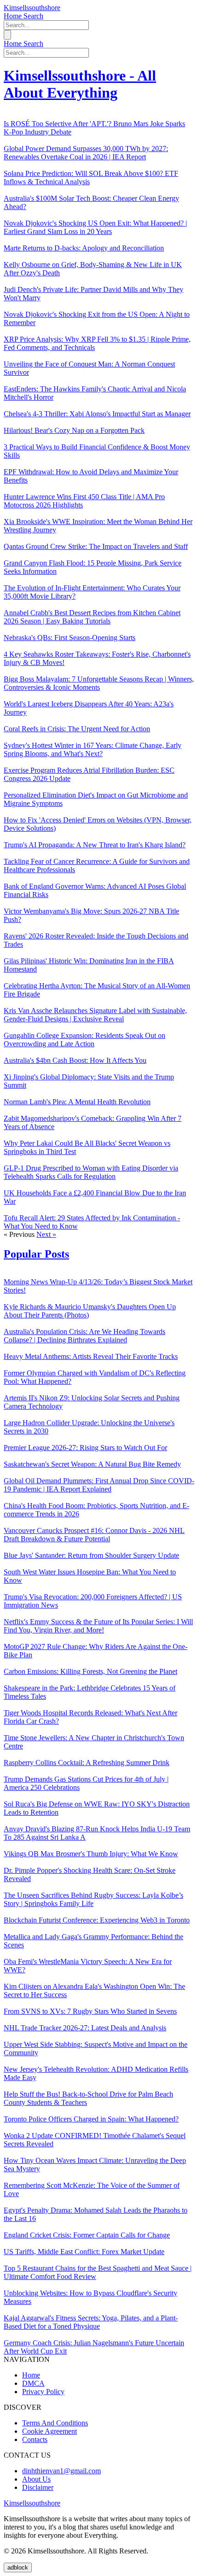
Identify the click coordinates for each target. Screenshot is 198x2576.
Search (33, 16)
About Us (36, 2479)
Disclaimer (38, 2487)
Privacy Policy (43, 2392)
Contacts (35, 2439)
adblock (18, 2567)
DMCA (33, 2383)
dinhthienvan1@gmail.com (61, 2471)
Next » (46, 1234)
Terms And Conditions (55, 2423)
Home (14, 16)
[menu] (7, 35)
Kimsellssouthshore (32, 8)
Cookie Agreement (49, 2431)
